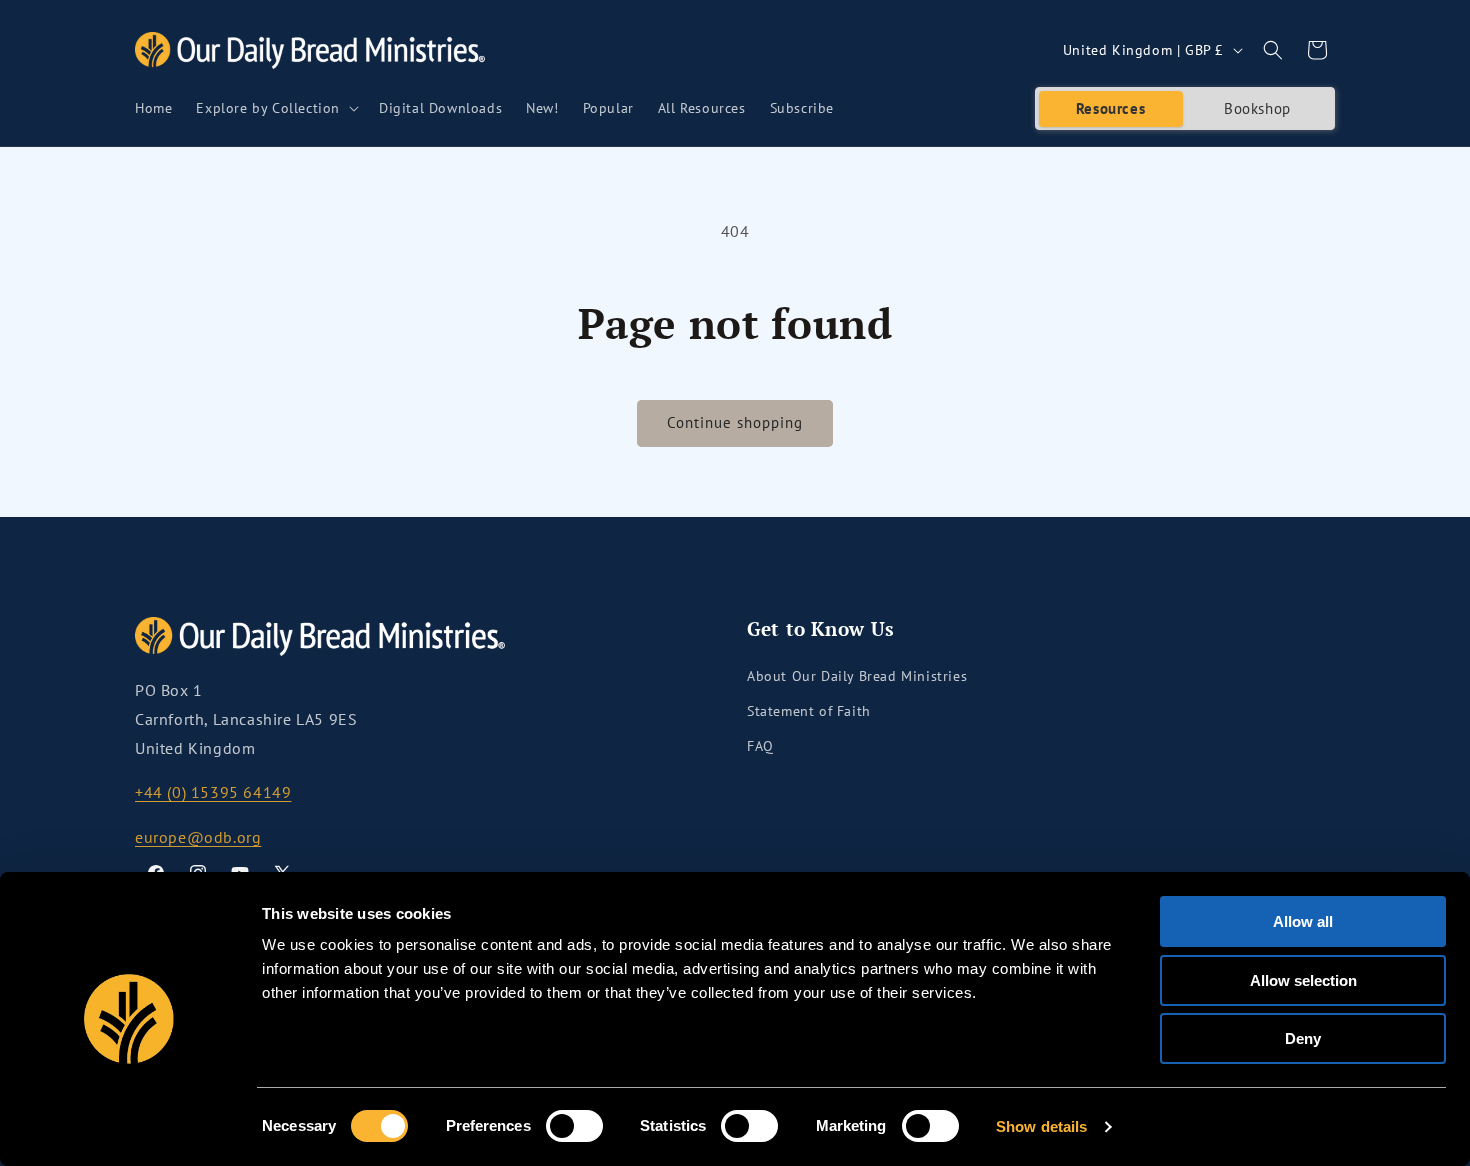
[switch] (574, 1126)
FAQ (760, 746)
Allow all (1303, 921)
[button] (275, 108)
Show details (1041, 1126)
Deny (1303, 1038)
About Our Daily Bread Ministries (857, 676)
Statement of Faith (809, 711)
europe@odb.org (198, 837)
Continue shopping (735, 422)
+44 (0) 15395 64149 (213, 792)
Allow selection (1303, 980)
